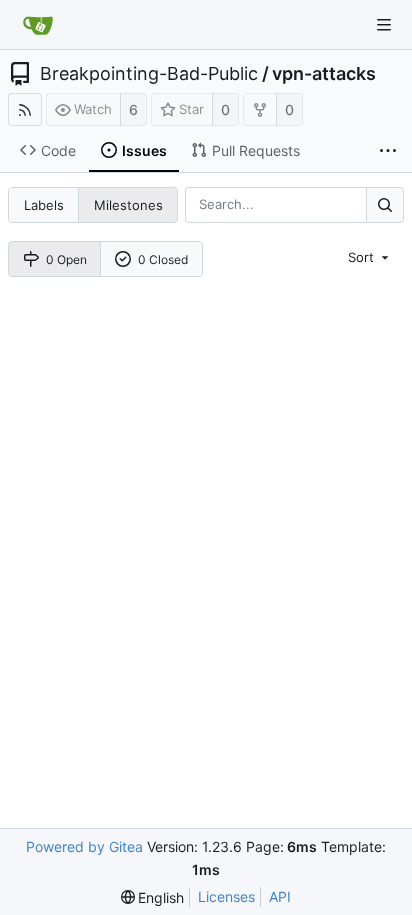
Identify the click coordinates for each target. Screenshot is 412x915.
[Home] (38, 25)
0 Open (66, 259)
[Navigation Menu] (384, 25)
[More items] (388, 151)
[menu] (370, 257)
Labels (44, 205)
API (280, 896)
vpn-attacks (324, 74)
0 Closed (163, 259)
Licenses (226, 896)
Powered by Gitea (84, 846)
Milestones (128, 205)
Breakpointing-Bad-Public (149, 74)
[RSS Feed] (25, 109)
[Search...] (385, 204)
